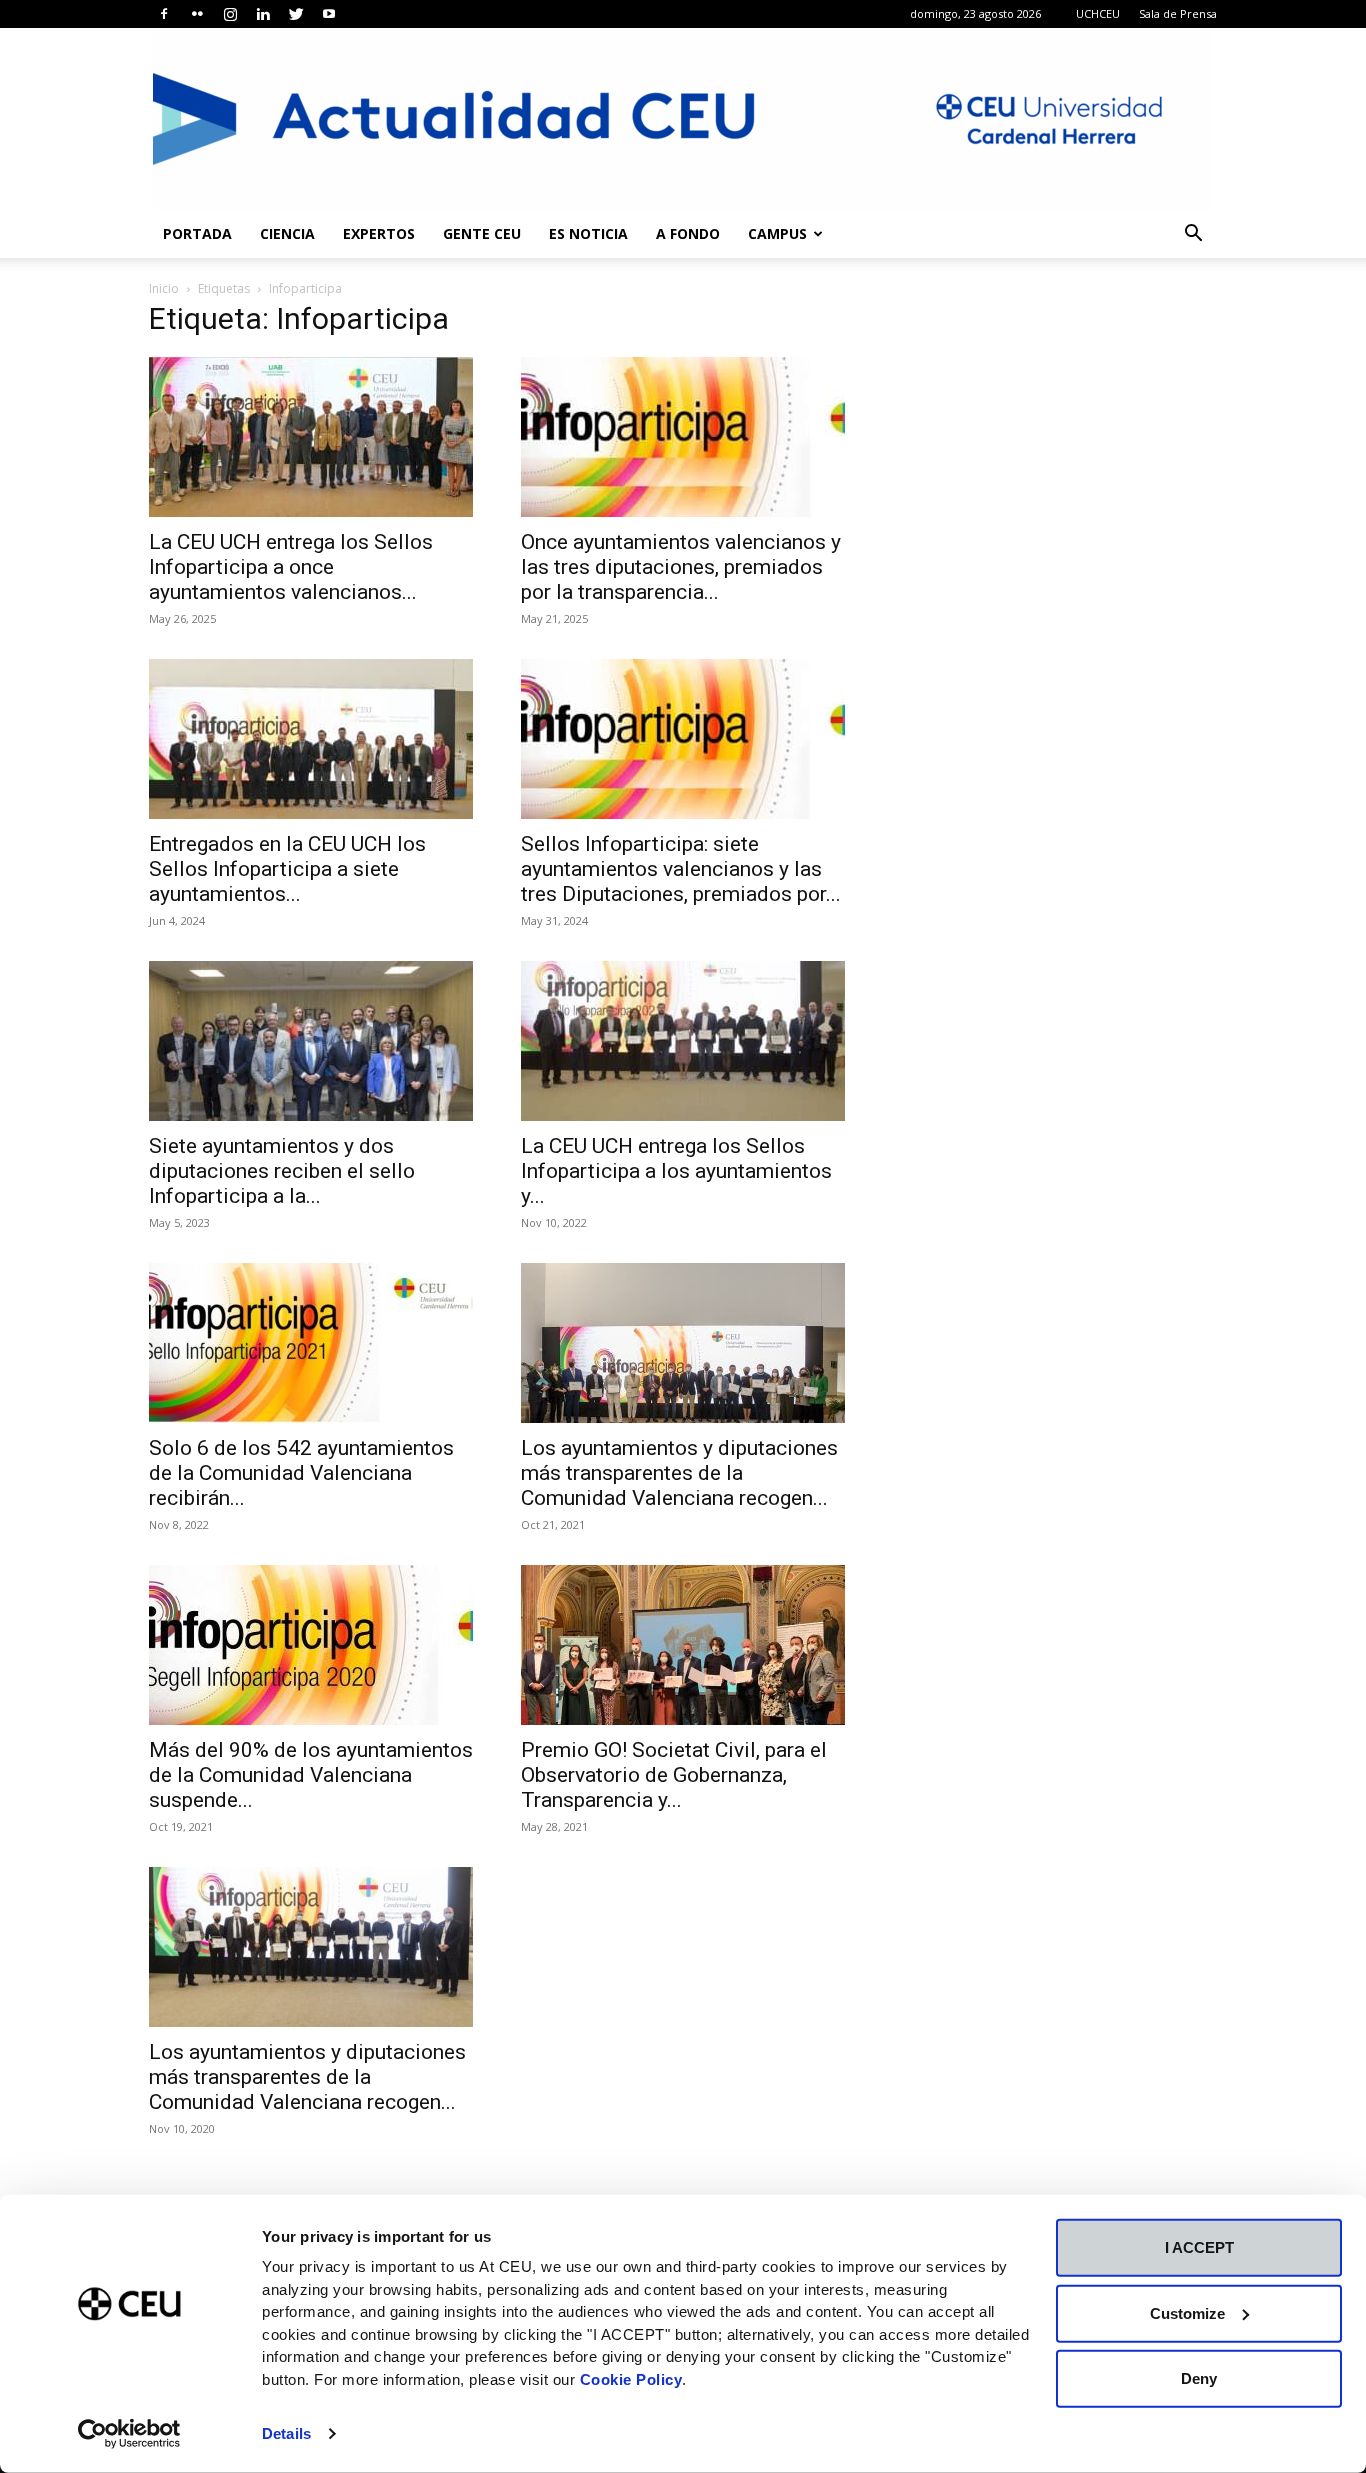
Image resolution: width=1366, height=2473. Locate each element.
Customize (1187, 2312)
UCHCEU (1098, 13)
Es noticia (588, 233)
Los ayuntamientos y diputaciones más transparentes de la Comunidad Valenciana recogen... (679, 1473)
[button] (1193, 235)
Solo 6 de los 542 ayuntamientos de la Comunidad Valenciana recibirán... (301, 1473)
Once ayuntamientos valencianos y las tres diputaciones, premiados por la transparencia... (681, 567)
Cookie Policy (631, 2378)
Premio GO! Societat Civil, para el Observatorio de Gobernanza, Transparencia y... (674, 1775)
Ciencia (287, 233)
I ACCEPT (1199, 2247)
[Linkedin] (263, 14)
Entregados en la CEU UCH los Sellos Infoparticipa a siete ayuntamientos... (287, 869)
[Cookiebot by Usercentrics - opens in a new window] (129, 2434)
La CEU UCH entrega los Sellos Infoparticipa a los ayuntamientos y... (676, 1171)
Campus (777, 233)
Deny (1199, 2378)
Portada (197, 233)
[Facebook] (164, 14)
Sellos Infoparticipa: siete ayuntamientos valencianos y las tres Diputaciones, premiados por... (681, 869)
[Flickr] (197, 14)
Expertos (379, 233)
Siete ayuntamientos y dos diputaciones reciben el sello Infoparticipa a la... (282, 1171)
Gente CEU (482, 233)
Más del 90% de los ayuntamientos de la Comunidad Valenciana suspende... (311, 1775)
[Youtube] (329, 14)
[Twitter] (296, 14)
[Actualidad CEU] (683, 119)
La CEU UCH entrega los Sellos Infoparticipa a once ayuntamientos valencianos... (291, 567)
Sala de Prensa (1178, 13)
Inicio (164, 288)
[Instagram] (230, 14)
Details (286, 2433)
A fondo (688, 233)
